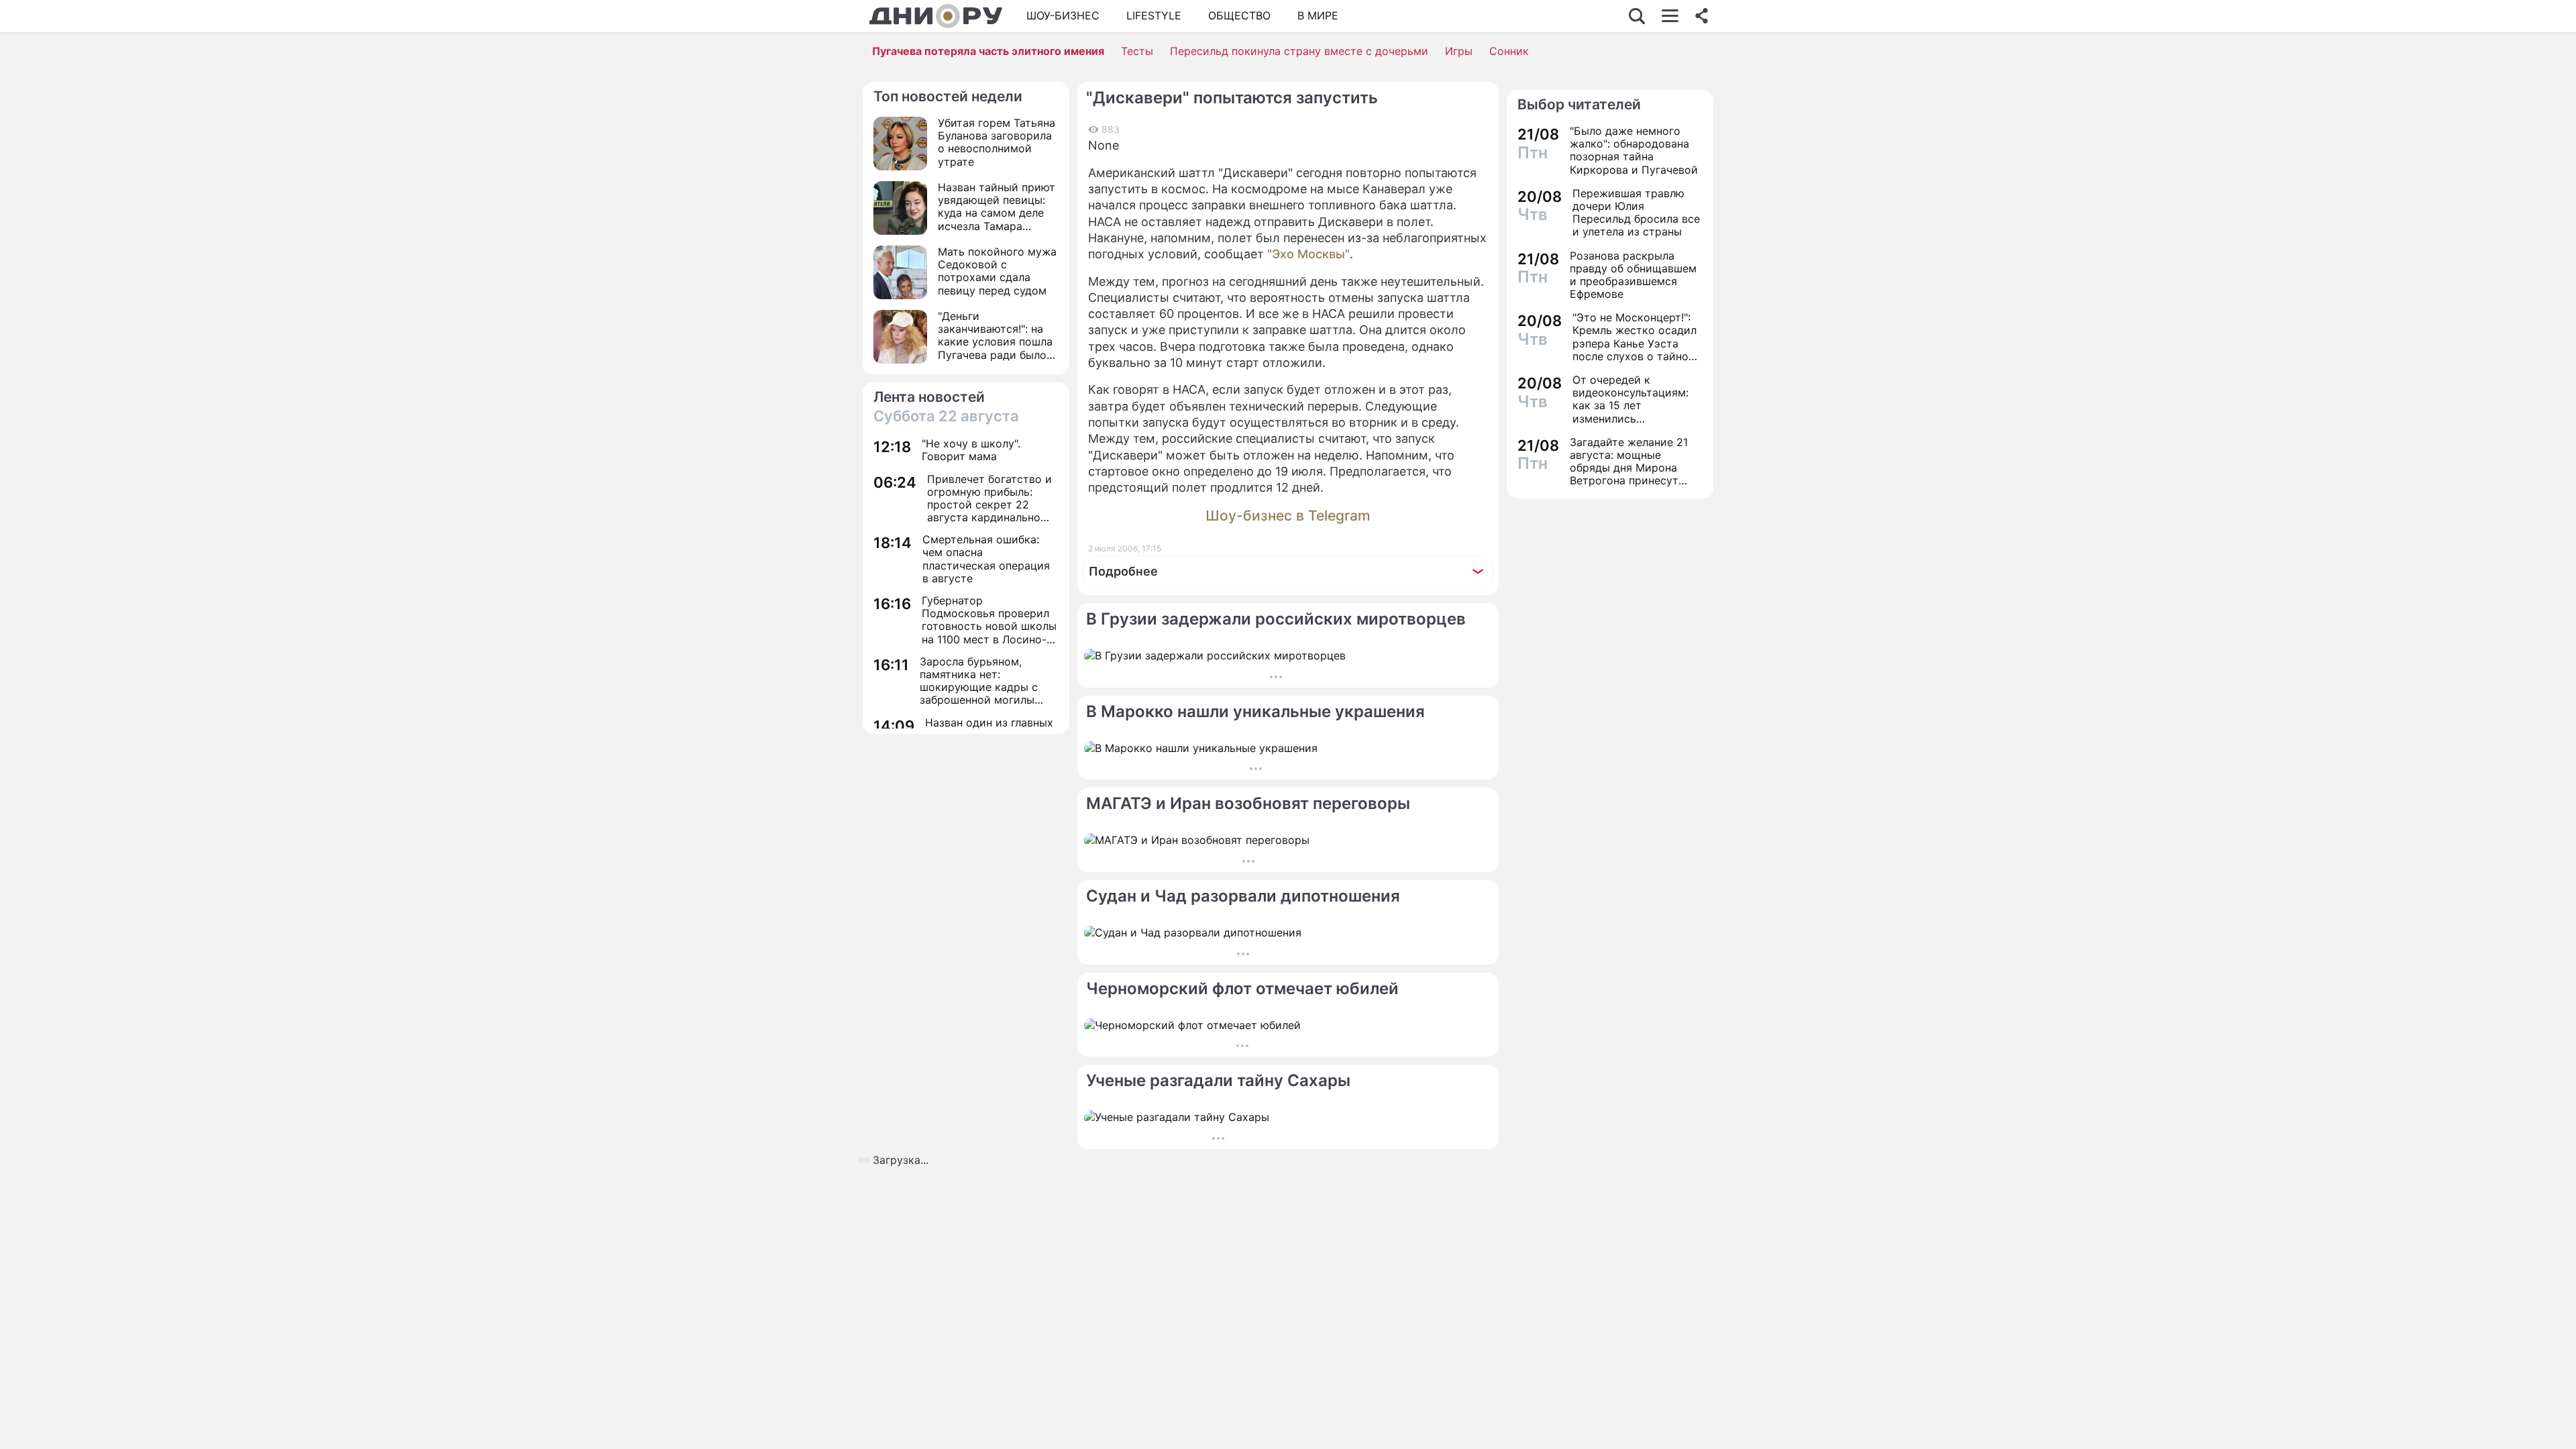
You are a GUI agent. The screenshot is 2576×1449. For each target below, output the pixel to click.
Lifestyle (1154, 15)
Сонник (1509, 51)
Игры (1459, 51)
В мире (1318, 15)
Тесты (1137, 51)
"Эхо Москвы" (1308, 254)
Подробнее (1123, 571)
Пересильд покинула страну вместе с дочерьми (1299, 51)
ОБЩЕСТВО (1239, 15)
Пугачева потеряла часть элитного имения (988, 51)
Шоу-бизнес (1063, 15)
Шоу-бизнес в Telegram (1288, 516)
